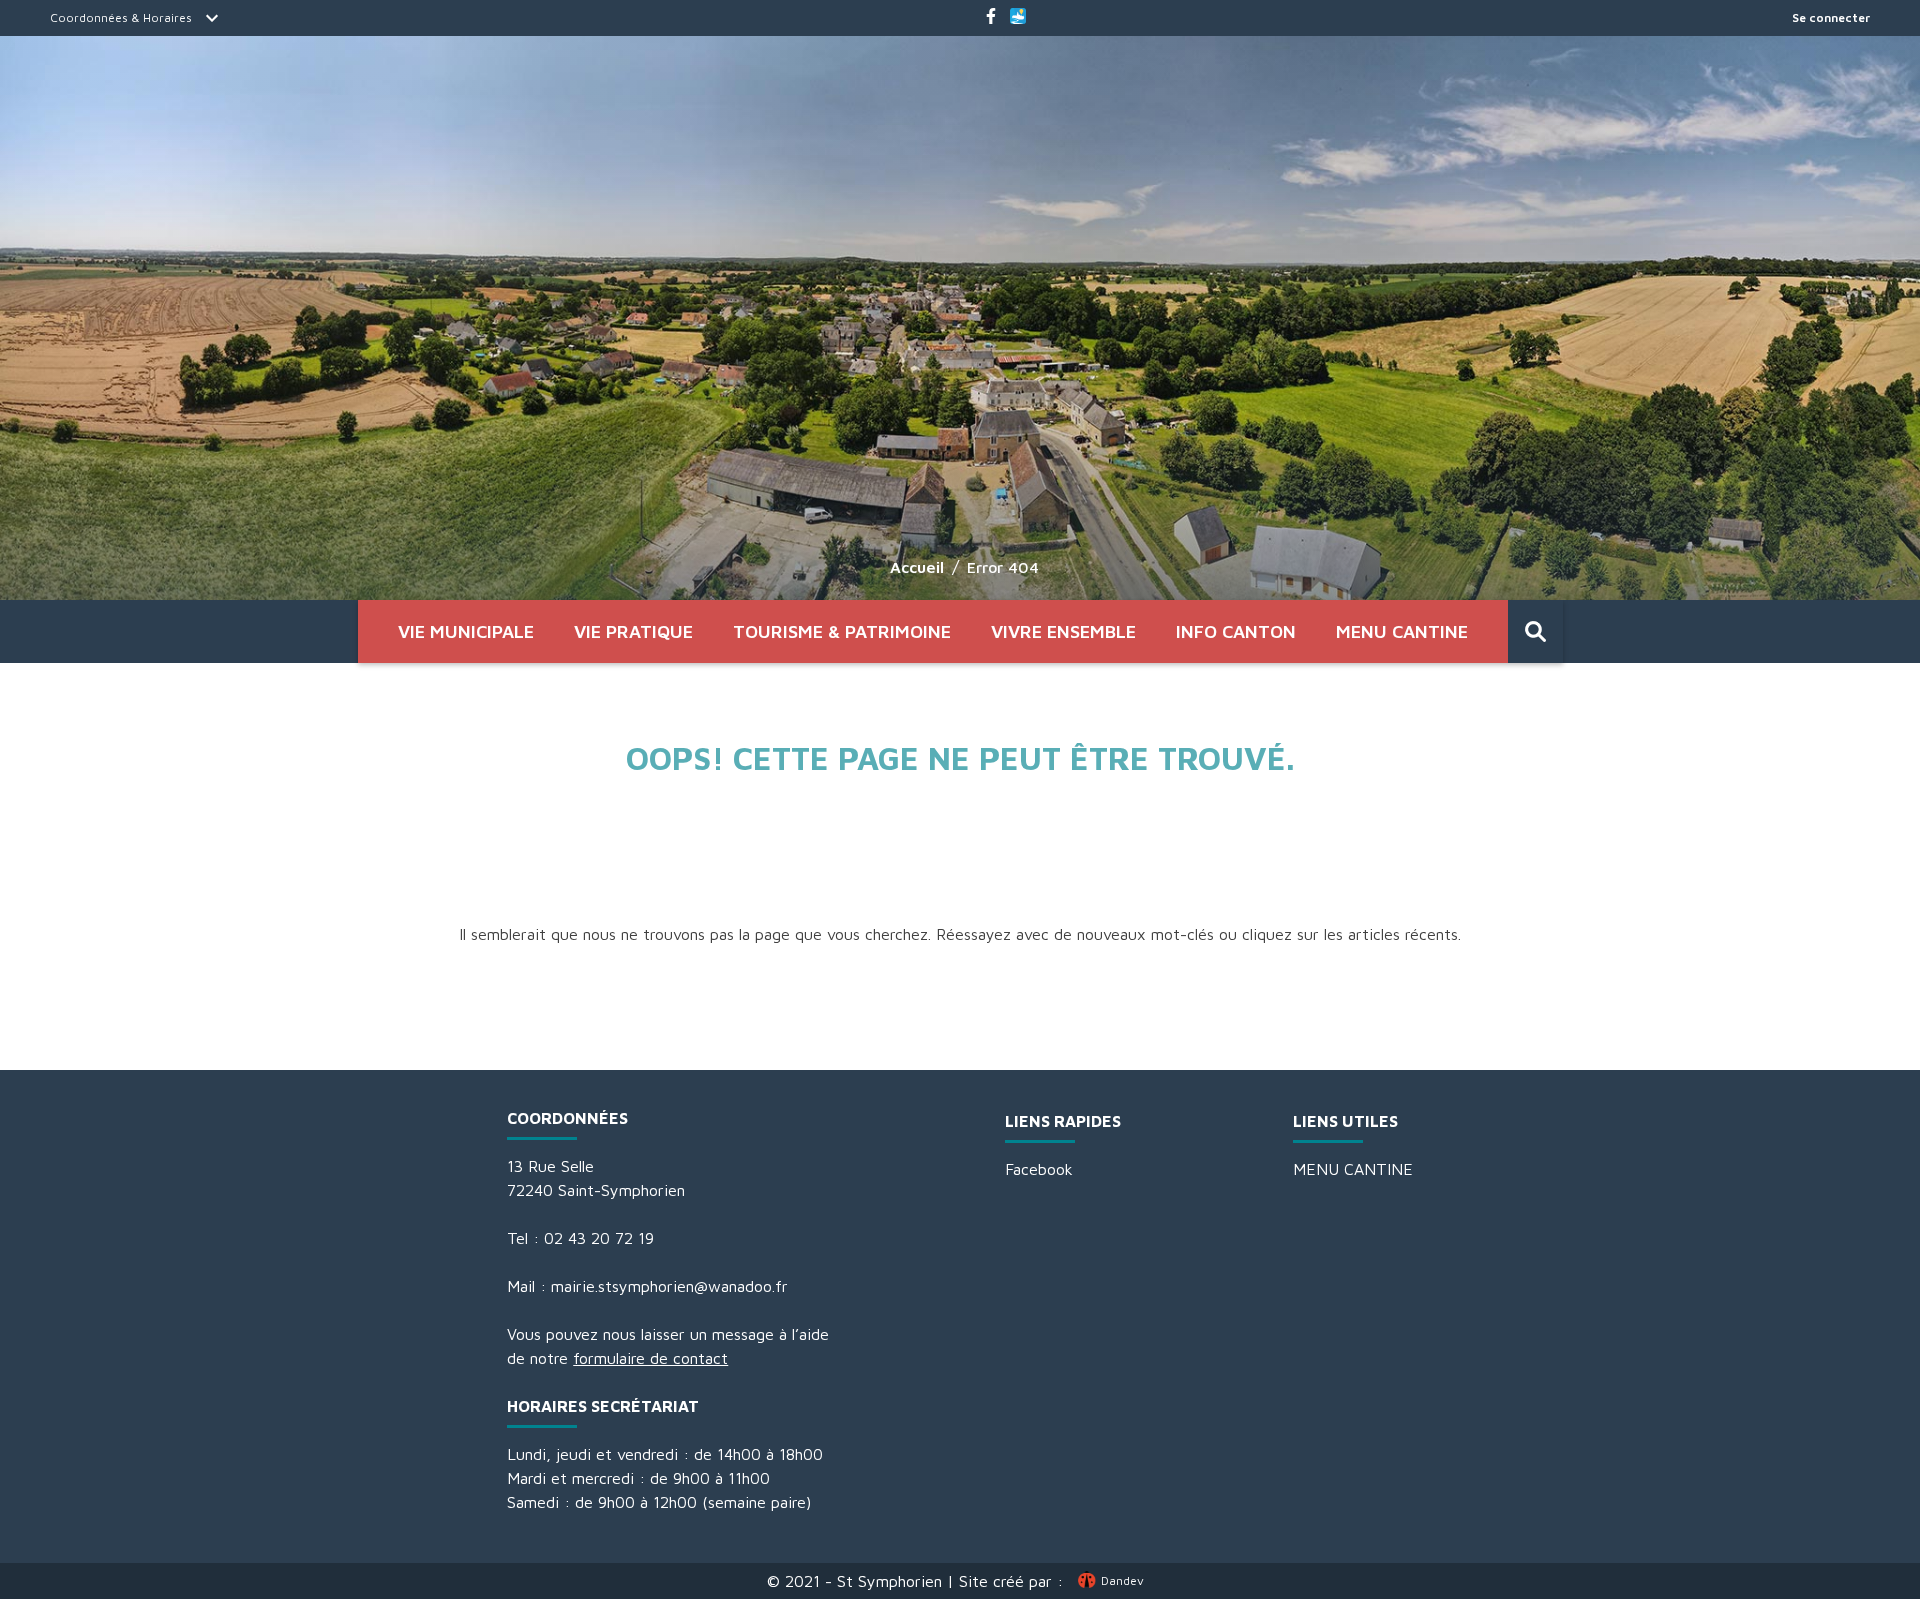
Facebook (1039, 1169)
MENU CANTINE (1402, 631)
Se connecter (1831, 17)
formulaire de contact (650, 1358)
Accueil (917, 567)
